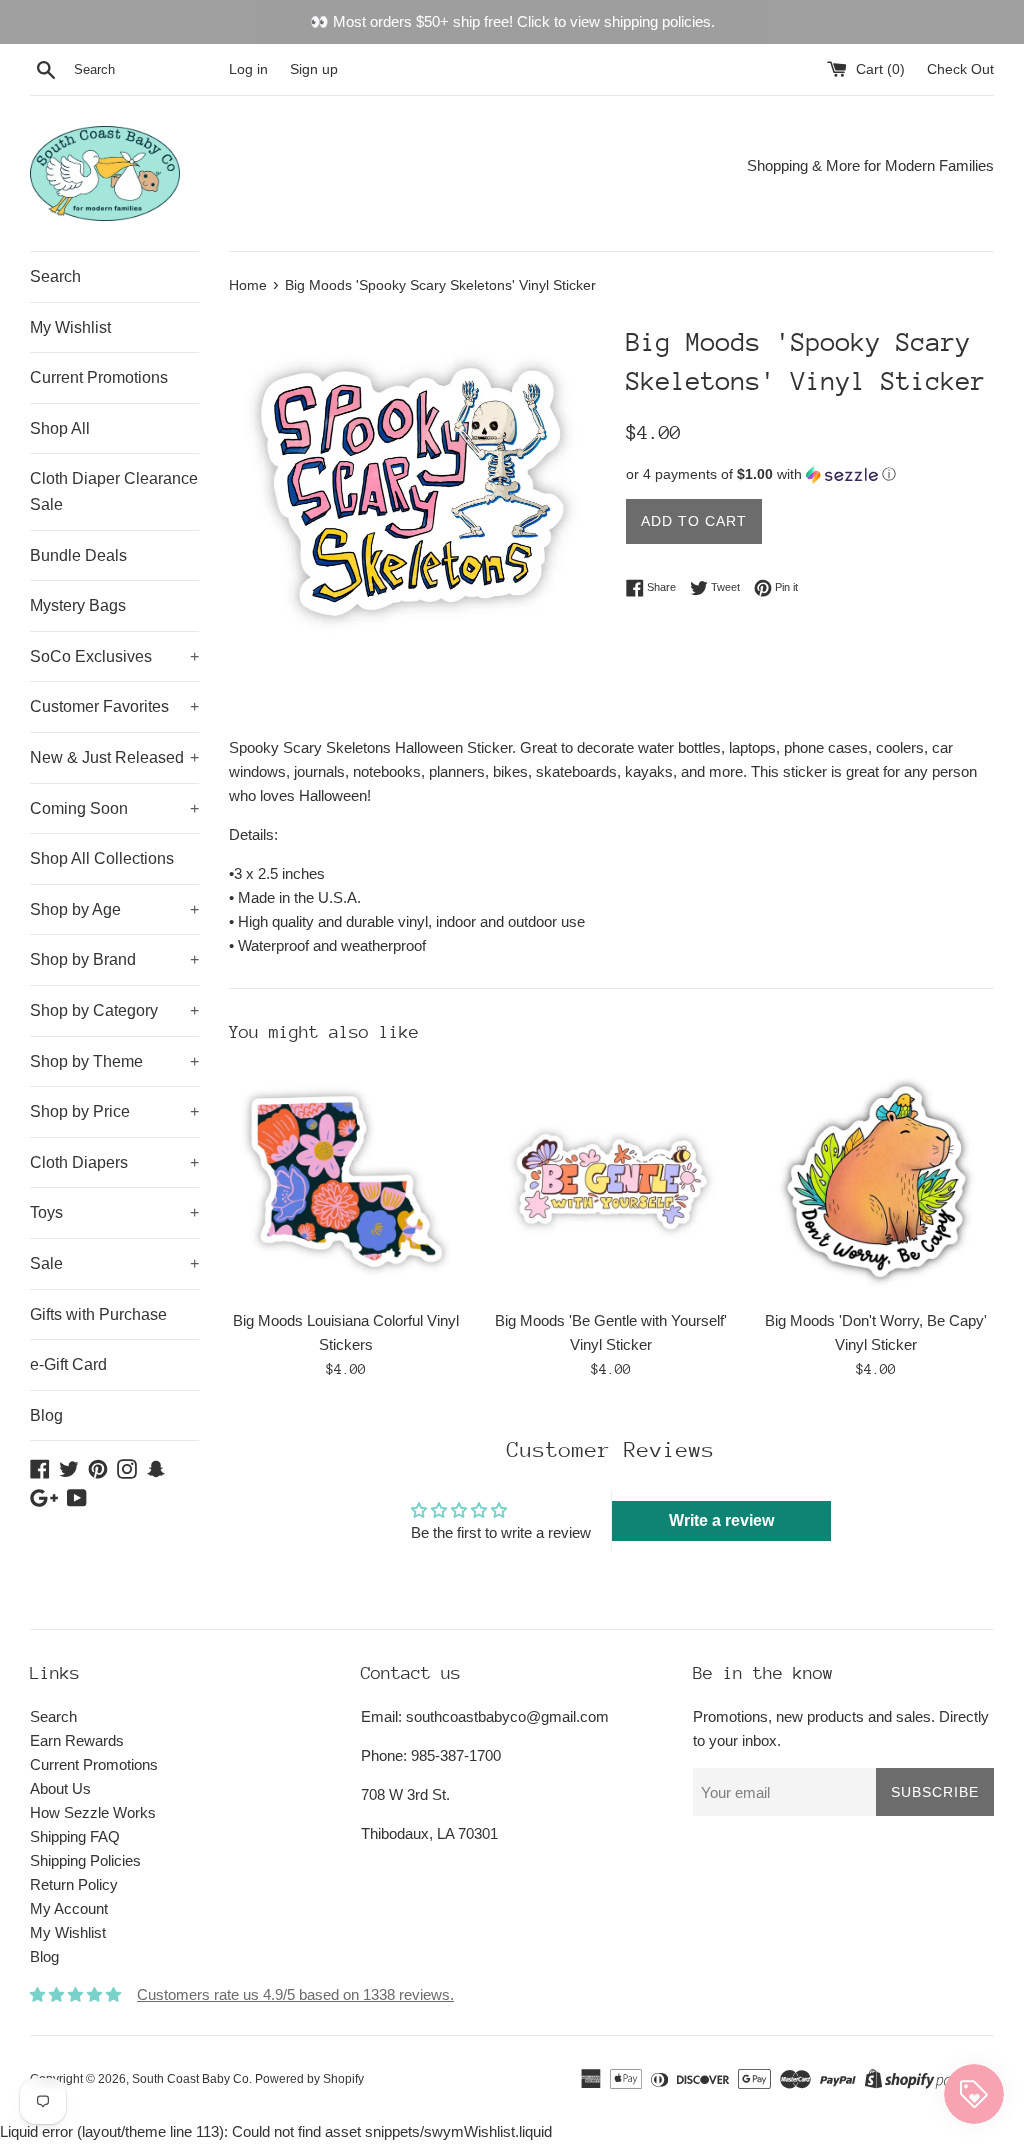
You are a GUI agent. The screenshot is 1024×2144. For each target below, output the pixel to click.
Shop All (60, 428)
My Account (69, 1908)
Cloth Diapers (114, 1162)
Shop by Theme (114, 1061)
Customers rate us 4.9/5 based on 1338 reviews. (295, 1994)
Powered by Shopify (309, 2079)
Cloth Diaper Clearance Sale (114, 491)
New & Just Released (114, 757)
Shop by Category (114, 1010)
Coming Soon (114, 808)
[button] (810, 474)
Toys (114, 1212)
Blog (46, 1415)
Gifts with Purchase (98, 1314)
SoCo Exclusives (114, 656)
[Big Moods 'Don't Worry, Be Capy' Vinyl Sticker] (876, 1181)
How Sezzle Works (93, 1812)
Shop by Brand (114, 959)
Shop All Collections (102, 858)
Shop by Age (114, 909)
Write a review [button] (721, 1520)
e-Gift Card (68, 1364)
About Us (60, 1788)
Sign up (314, 69)
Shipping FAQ (75, 1836)
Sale (114, 1263)
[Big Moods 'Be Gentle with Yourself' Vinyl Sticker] (611, 1181)
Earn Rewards (77, 1740)
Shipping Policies (85, 1860)
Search (55, 276)
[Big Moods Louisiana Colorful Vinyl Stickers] (346, 1181)
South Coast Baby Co (190, 2079)
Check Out (960, 69)
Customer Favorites (114, 706)
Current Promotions (99, 377)
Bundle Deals (78, 555)
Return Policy (74, 1884)
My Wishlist (70, 327)
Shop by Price (114, 1111)
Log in (248, 69)
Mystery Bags (78, 605)
